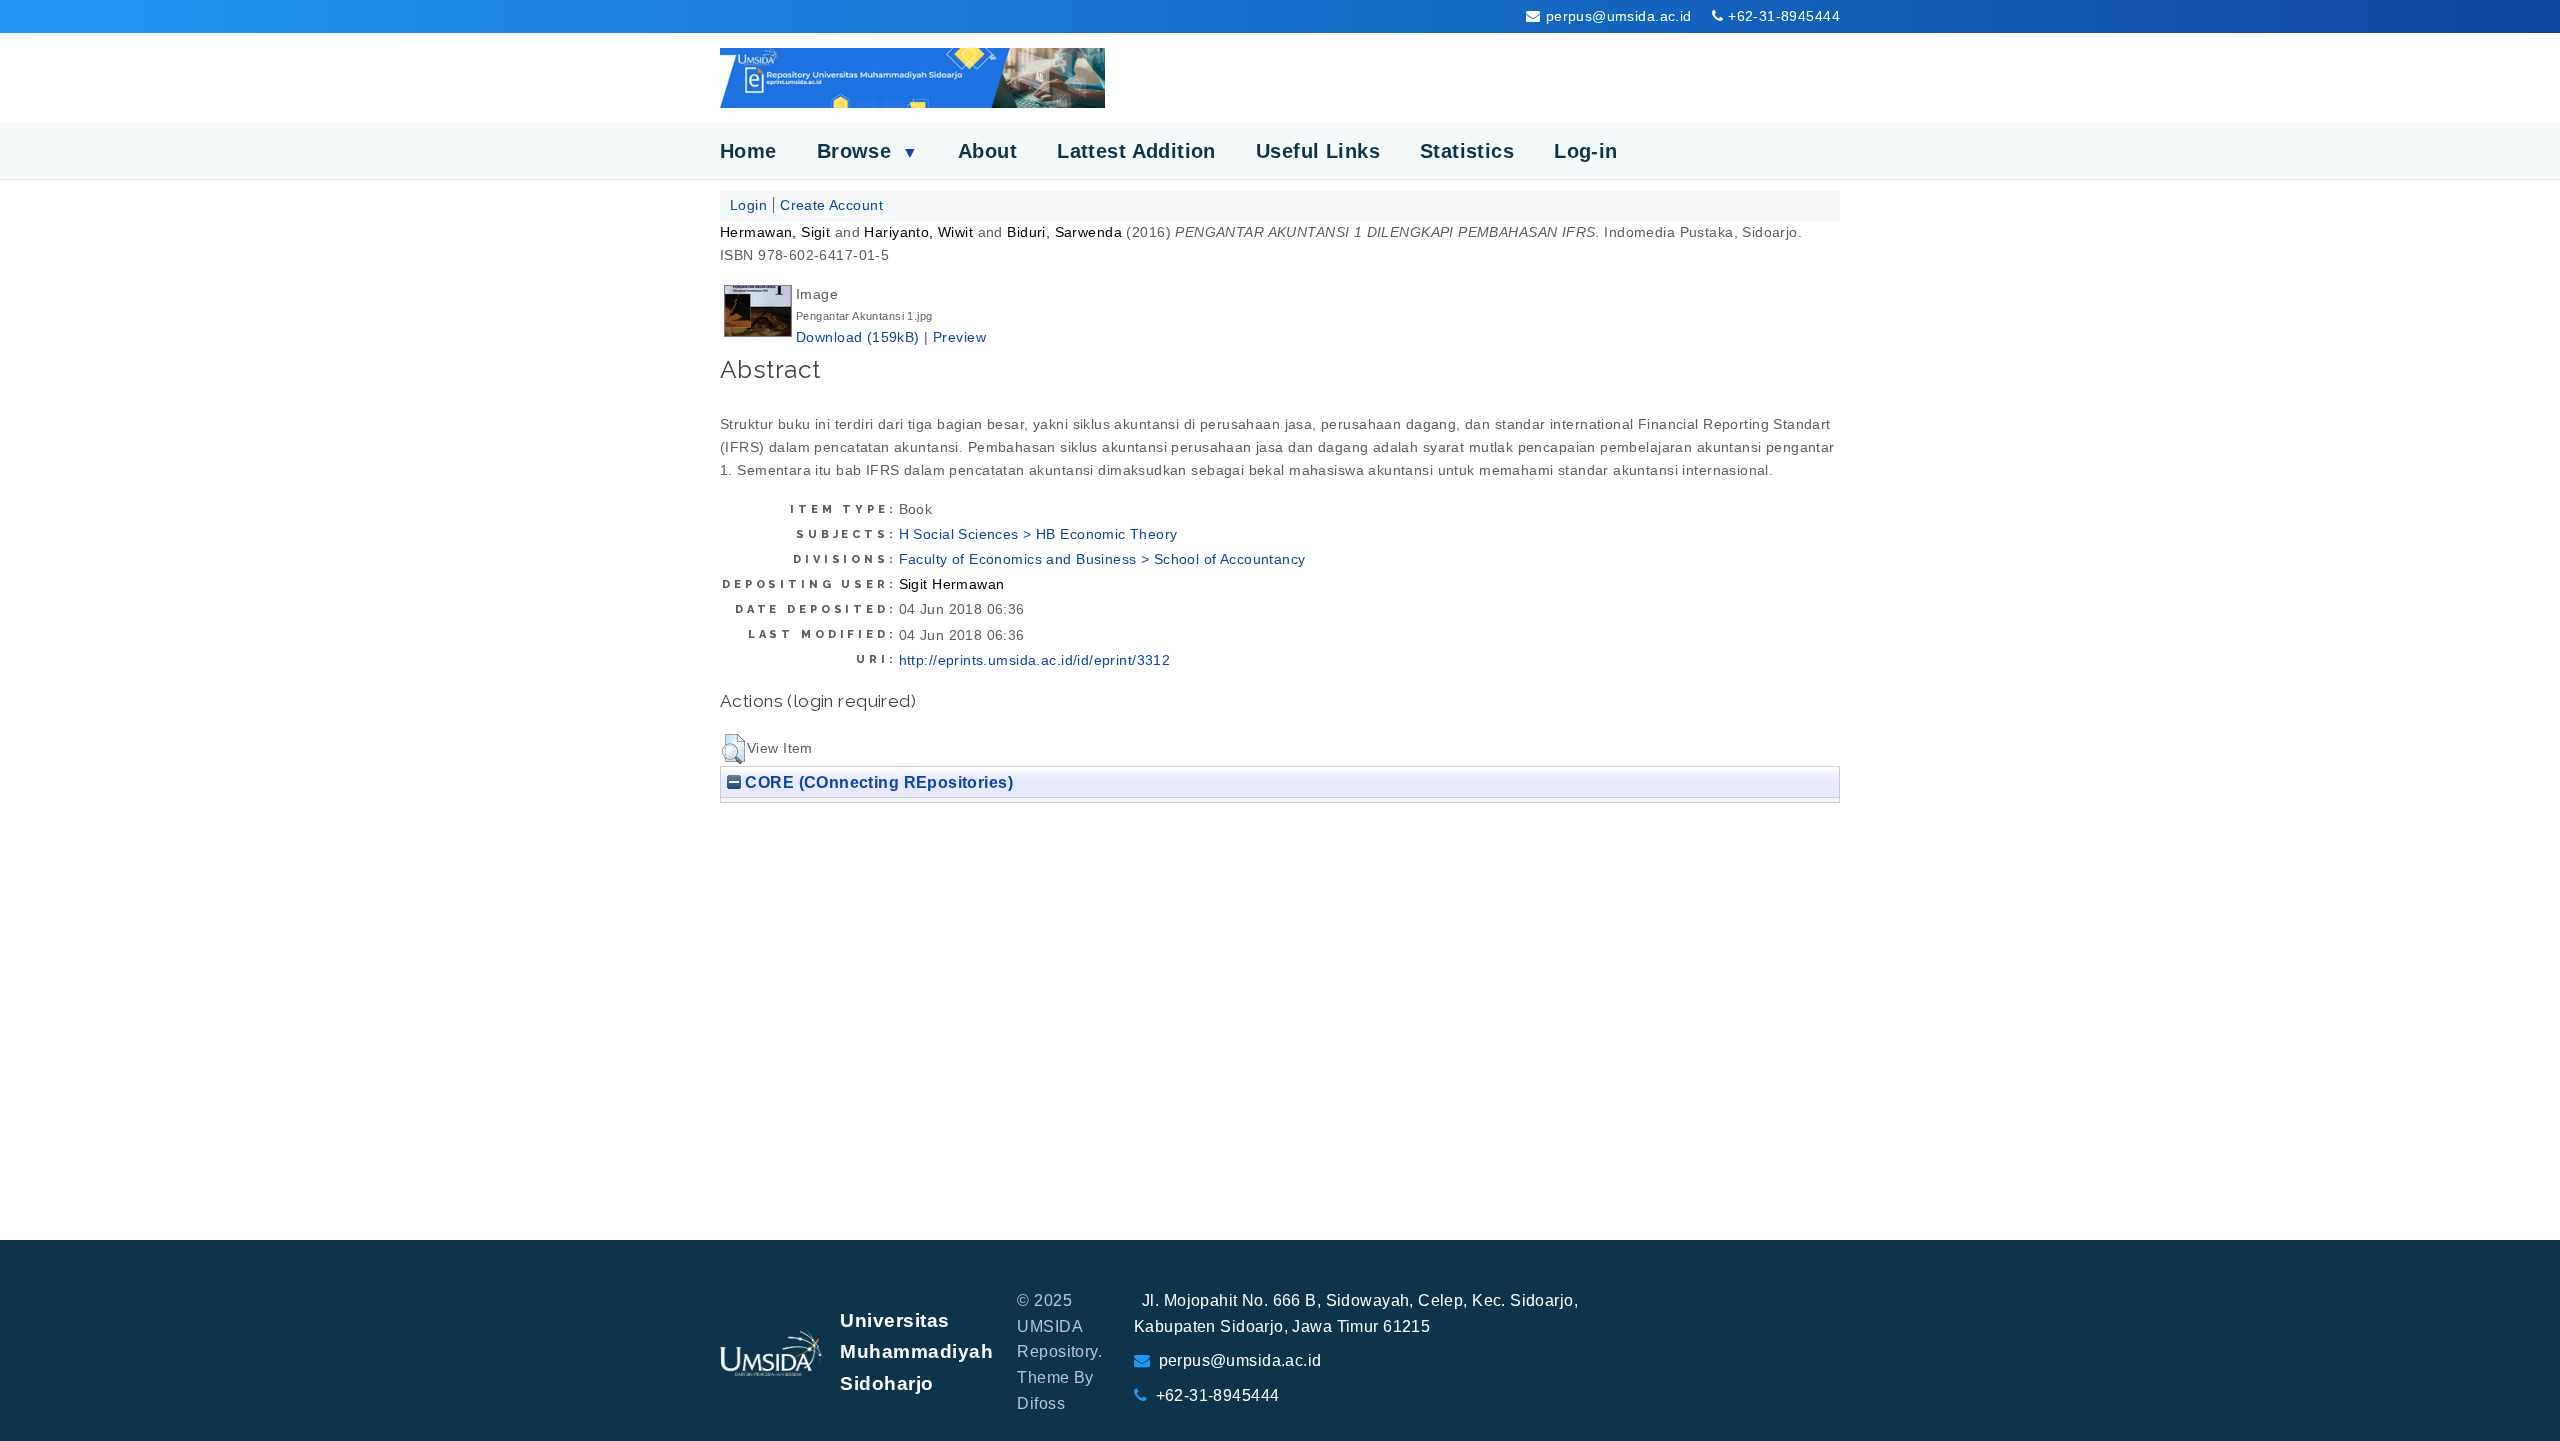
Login (748, 205)
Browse (867, 151)
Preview (959, 337)
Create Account (831, 205)
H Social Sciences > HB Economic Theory (1038, 534)
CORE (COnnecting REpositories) (877, 782)
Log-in (1586, 151)
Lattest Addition (1136, 151)
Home (748, 151)
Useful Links (1318, 151)
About (987, 151)
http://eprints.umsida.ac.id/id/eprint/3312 (1035, 660)
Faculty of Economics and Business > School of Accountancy (1102, 559)
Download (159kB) (858, 337)
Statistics (1467, 151)
